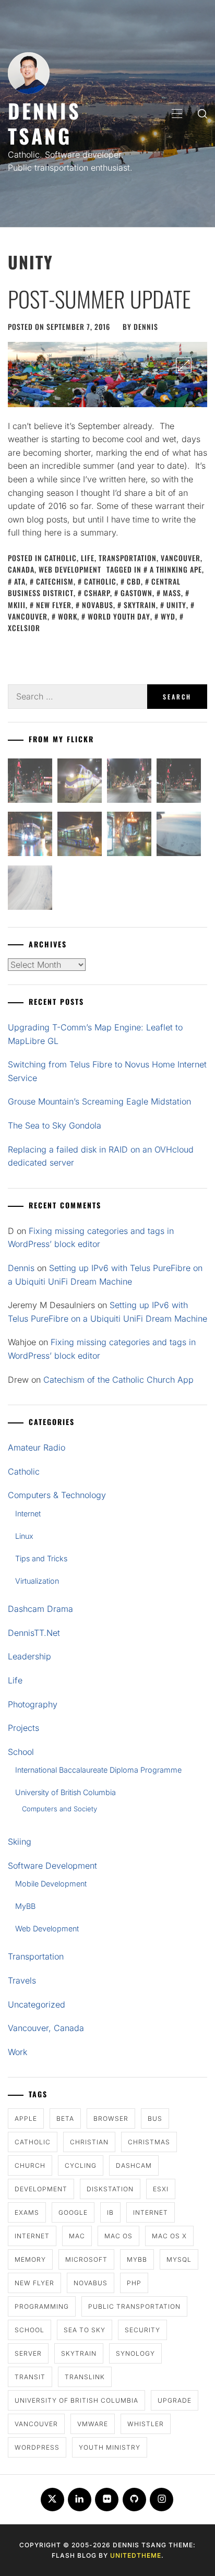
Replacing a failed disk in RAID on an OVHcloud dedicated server (101, 1156)
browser (111, 2118)
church (30, 2165)
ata (20, 581)
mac (77, 2236)
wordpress (37, 2447)
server (28, 2353)
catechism (55, 581)
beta (65, 2118)
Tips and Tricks (41, 1558)
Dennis (146, 327)
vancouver (36, 2424)
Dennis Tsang (44, 123)
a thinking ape (176, 569)
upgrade (175, 2400)
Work (17, 2052)
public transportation (134, 2306)
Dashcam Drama (40, 1609)
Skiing (20, 1842)
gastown (136, 593)
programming (42, 2306)
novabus (98, 605)
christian (89, 2142)
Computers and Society (59, 1809)
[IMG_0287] (30, 783)
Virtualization (37, 1581)
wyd (168, 616)
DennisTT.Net (34, 1633)
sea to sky (85, 2330)
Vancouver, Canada (46, 2028)
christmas (149, 2142)
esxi (161, 2189)
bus (155, 2118)
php (134, 2283)
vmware (93, 2424)
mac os (118, 2236)
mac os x (169, 2236)
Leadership (29, 1656)
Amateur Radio (37, 1447)
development (41, 2189)
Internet (28, 1513)
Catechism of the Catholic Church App (118, 1380)
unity (176, 605)
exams (27, 2212)
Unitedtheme (136, 2555)
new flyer (54, 605)
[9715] (30, 836)
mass (172, 593)
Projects (23, 1728)
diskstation (110, 2189)
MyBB (25, 1906)
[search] (202, 113)
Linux (24, 1536)
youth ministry (110, 2447)
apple (26, 2118)
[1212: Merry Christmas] (129, 836)
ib (110, 2212)
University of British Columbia (65, 1792)
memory (30, 2259)
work (68, 616)
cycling (81, 2165)
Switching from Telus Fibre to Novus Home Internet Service (107, 1071)
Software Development (52, 1866)
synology (135, 2353)
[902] (80, 783)
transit (30, 2377)
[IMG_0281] (129, 783)
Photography (33, 1704)
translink (85, 2377)
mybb (137, 2259)
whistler (146, 2424)
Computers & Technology (57, 1495)
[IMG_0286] (179, 783)
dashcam (134, 2165)
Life (88, 558)
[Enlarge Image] (184, 365)
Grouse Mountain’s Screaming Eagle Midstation (99, 1101)
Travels (22, 1980)
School (21, 1752)
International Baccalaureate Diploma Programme (98, 1770)
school (29, 2330)
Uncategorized (37, 2004)
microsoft (86, 2259)
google (73, 2212)
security (142, 2330)
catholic (100, 581)
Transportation (128, 558)
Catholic (61, 558)
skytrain (140, 605)
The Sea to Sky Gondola (55, 1125)
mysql (179, 2259)
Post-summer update (99, 299)
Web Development (70, 569)
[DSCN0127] (179, 836)
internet (151, 2212)
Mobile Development (51, 1884)
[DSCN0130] (30, 890)
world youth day (119, 616)
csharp (97, 593)
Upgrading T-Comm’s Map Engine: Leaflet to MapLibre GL (95, 1034)
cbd (134, 581)
